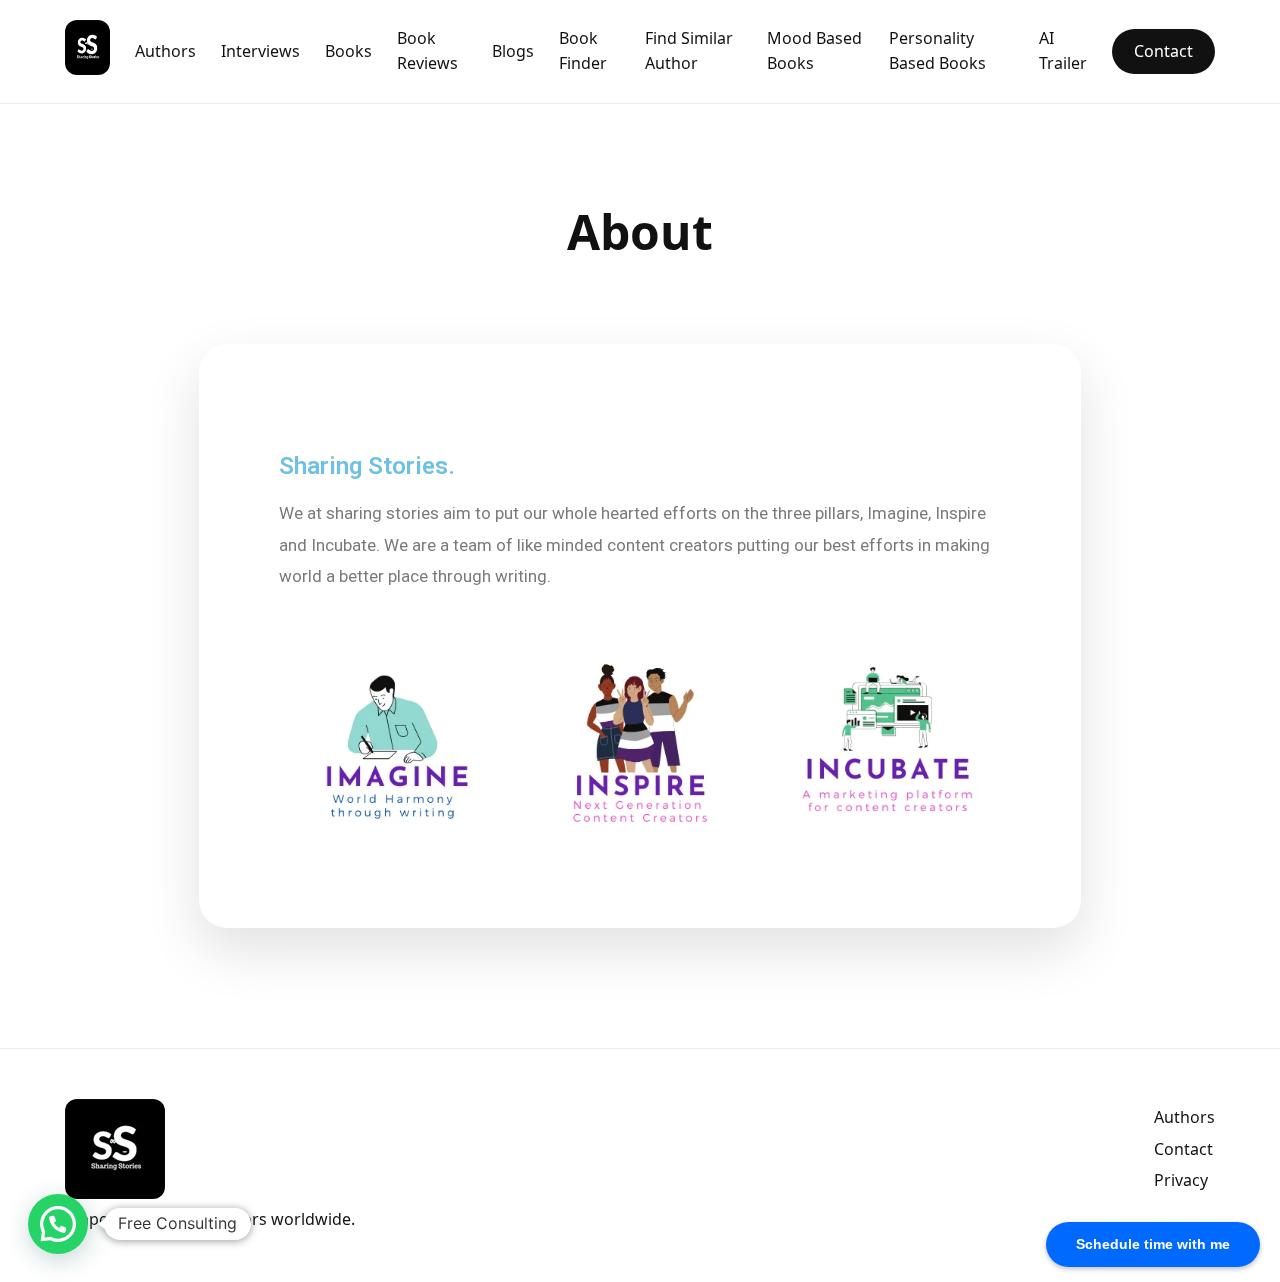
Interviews (260, 51)
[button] (58, 1224)
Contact (1163, 51)
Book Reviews (427, 51)
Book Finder (583, 51)
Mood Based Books (814, 51)
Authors (165, 51)
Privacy (1181, 1180)
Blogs (513, 51)
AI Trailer (1063, 51)
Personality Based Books (937, 51)
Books (348, 51)
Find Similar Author (689, 51)
